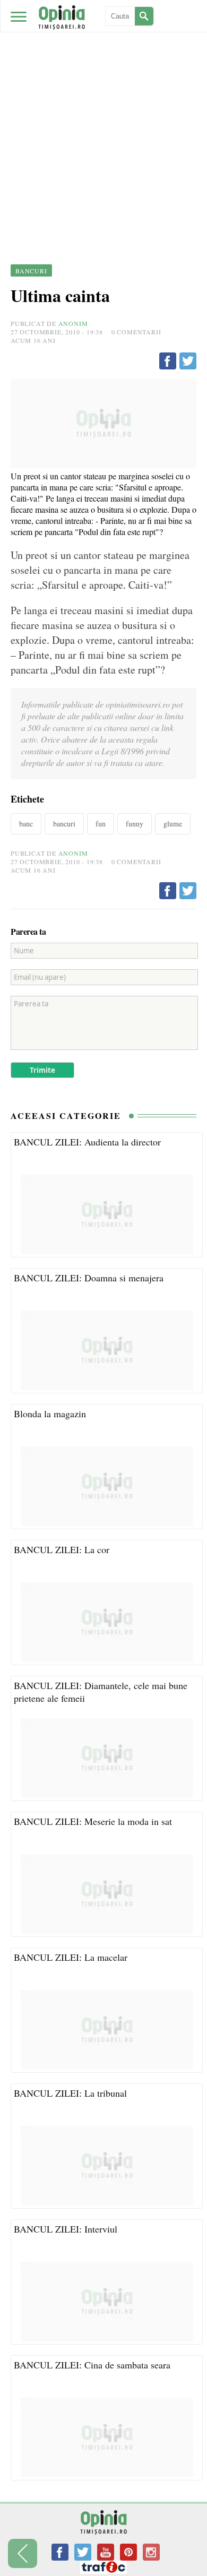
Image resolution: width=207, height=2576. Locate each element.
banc (26, 824)
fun (101, 824)
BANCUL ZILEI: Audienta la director (87, 1142)
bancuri (64, 824)
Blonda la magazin (50, 1414)
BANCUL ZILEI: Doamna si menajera (89, 1278)
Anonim (73, 323)
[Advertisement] (103, 109)
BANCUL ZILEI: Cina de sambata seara (92, 2365)
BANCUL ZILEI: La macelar (71, 1957)
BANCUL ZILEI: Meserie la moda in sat (93, 1821)
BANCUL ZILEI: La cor (62, 1549)
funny (135, 824)
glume (173, 824)
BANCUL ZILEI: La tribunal (70, 2093)
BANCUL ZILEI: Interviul (66, 2229)
